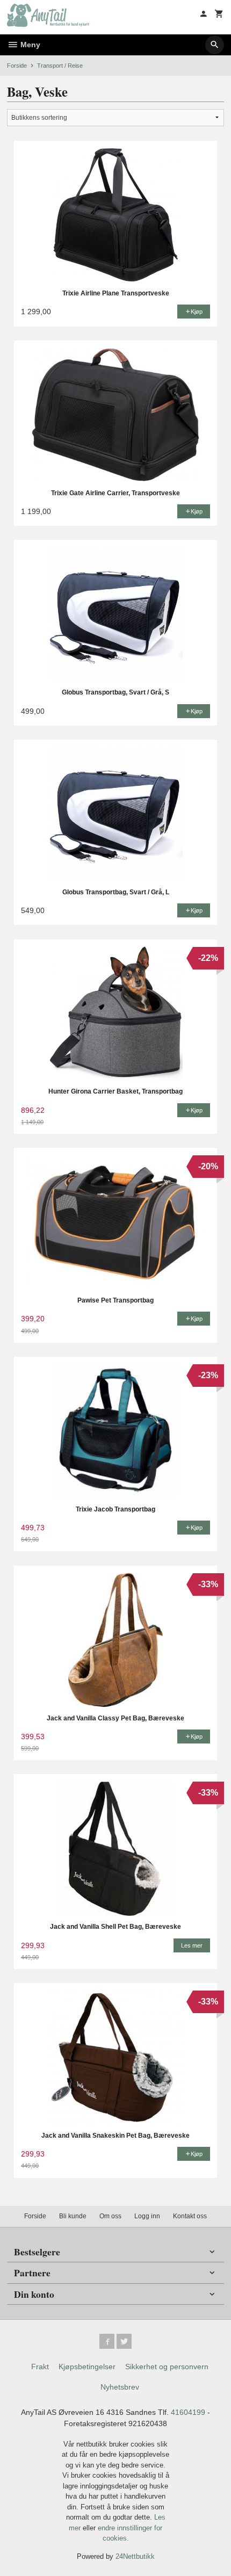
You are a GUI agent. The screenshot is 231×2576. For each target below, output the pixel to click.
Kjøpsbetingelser (87, 2367)
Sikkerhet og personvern (167, 2367)
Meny (29, 45)
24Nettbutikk (135, 2556)
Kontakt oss (190, 2216)
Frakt (40, 2367)
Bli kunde (73, 2216)
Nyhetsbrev (120, 2387)
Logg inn (147, 2216)
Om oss (110, 2216)
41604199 (188, 2412)
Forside (17, 66)
